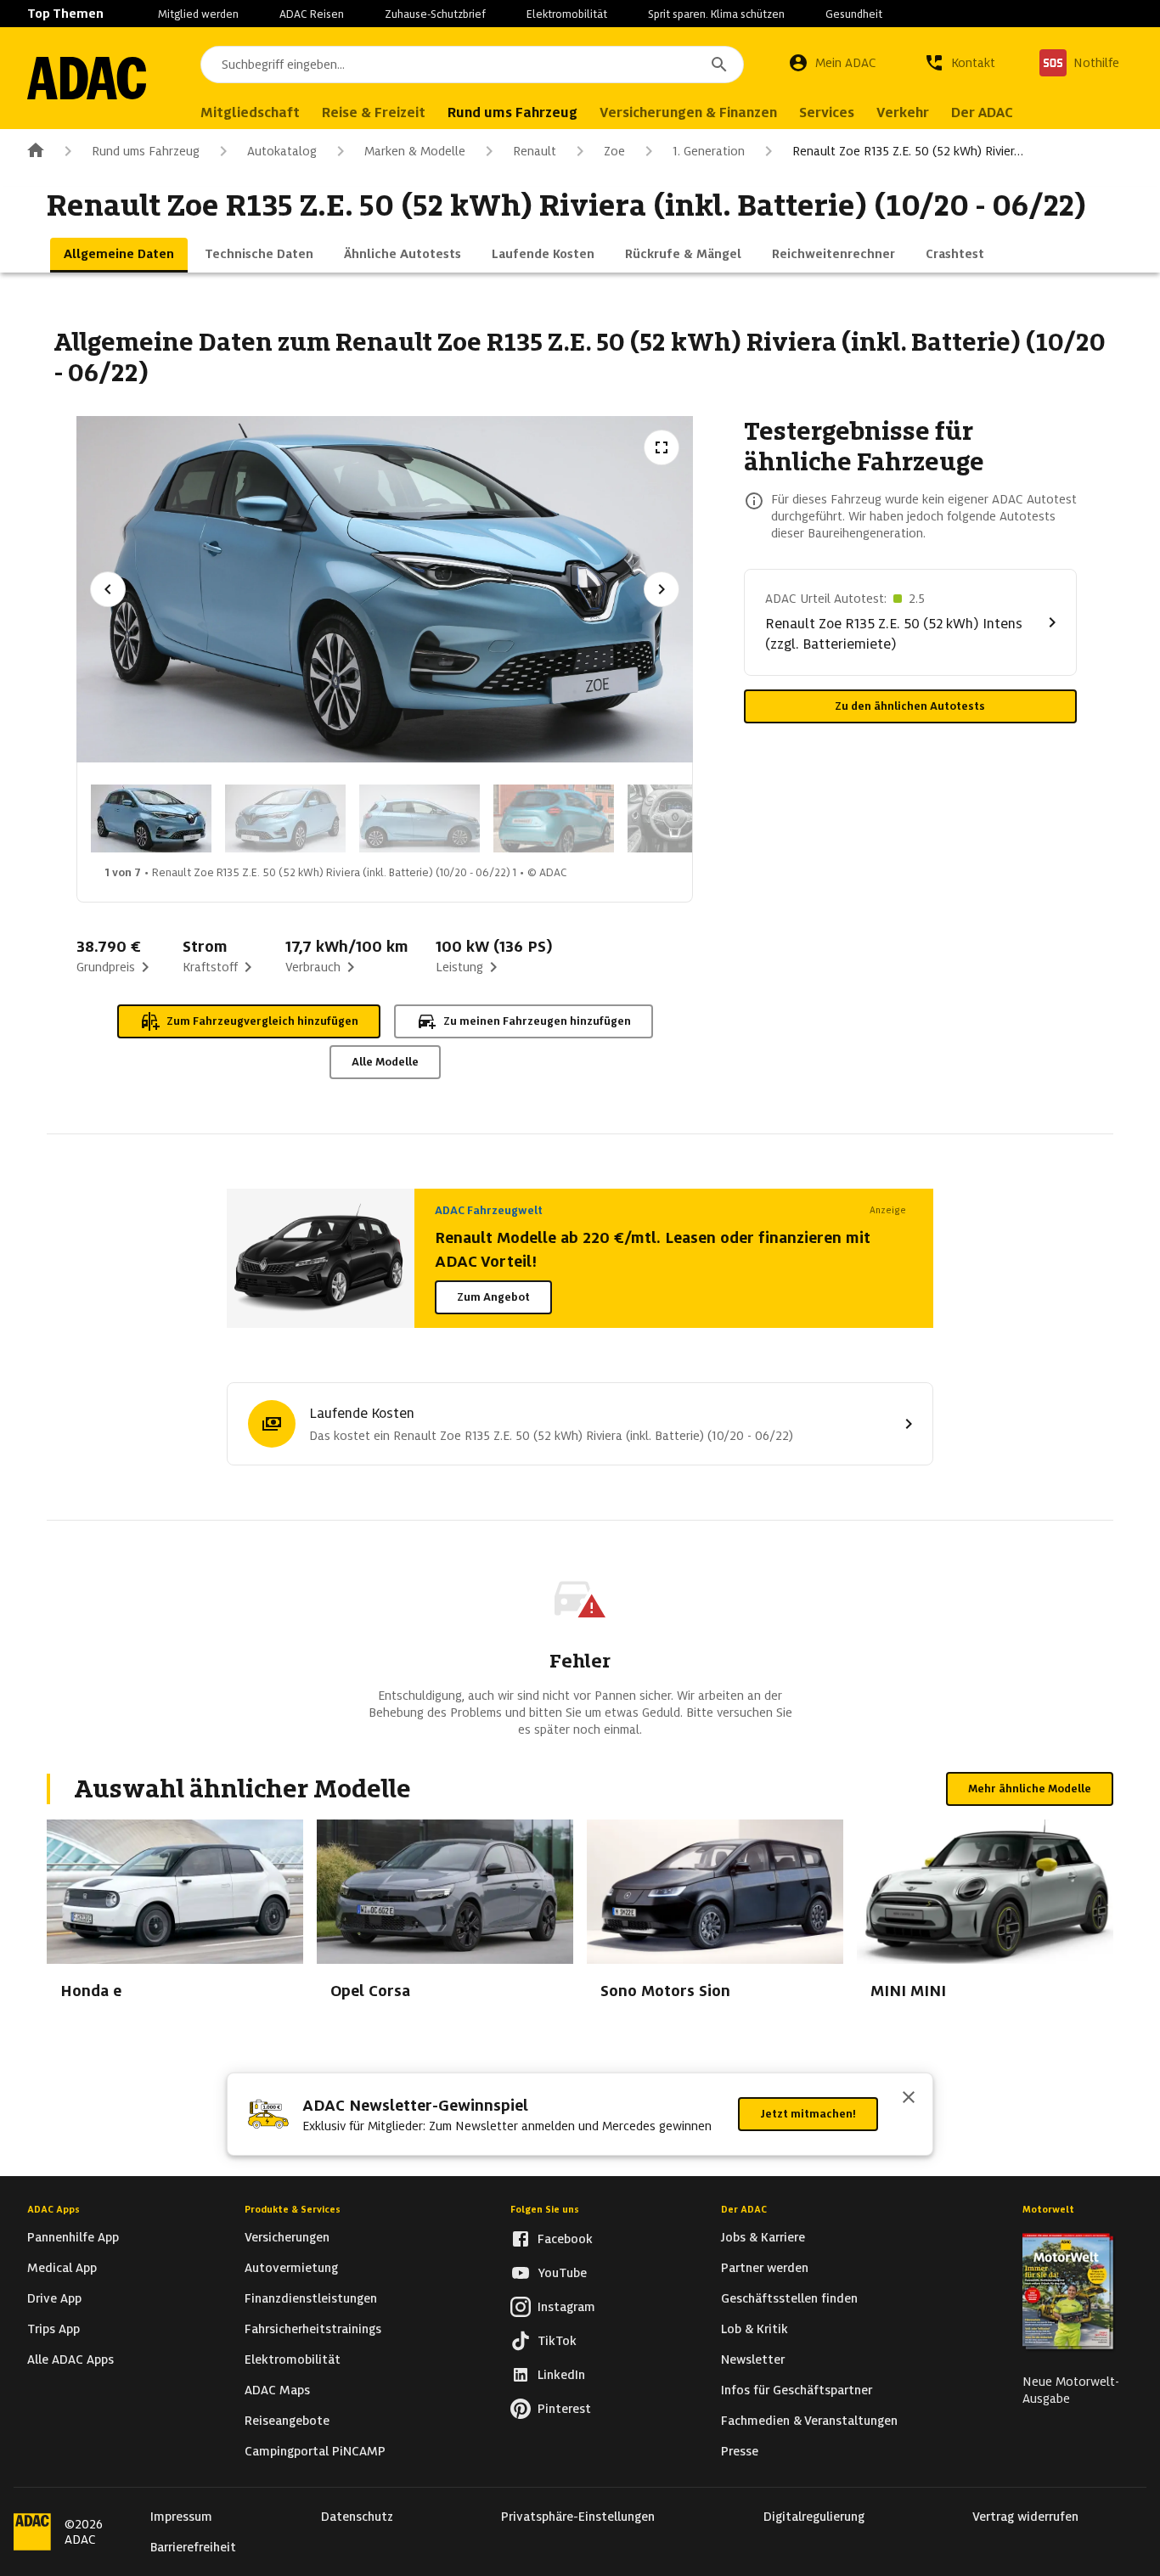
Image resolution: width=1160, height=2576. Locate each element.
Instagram (566, 2307)
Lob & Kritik (755, 2329)
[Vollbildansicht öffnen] (662, 447)
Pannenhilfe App (73, 2237)
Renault (535, 151)
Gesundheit (854, 14)
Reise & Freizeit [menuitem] (374, 112)
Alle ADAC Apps (70, 2359)
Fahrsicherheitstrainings (313, 2329)
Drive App (54, 2298)
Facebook (565, 2239)
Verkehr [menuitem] (903, 112)
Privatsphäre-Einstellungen (578, 2517)
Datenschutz (357, 2517)
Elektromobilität (567, 14)
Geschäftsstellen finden (789, 2298)
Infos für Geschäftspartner (797, 2390)
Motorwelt (1048, 2209)
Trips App (53, 2329)
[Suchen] (719, 65)
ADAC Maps (277, 2390)
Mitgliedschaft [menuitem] (250, 112)
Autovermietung (291, 2268)
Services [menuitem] (827, 112)
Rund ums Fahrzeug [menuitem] (512, 112)
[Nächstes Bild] (662, 589)
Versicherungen (287, 2237)
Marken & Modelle (415, 151)
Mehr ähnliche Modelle (1030, 1789)
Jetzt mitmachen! (808, 2114)
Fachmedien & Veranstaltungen (809, 2421)
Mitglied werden (198, 14)
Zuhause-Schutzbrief (435, 14)
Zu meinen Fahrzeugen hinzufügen (537, 1021)
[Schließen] (909, 2099)
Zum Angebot (493, 1297)
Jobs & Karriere (763, 2237)
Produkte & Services (293, 2209)
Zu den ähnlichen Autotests (910, 706)
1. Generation (709, 151)
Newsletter (753, 2359)
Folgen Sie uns (545, 2209)
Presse (740, 2451)
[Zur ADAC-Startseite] (87, 78)
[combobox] (472, 65)
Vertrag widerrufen (1025, 2517)
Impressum (181, 2517)
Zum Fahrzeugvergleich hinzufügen (262, 1021)
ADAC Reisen (312, 14)
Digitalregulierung (814, 2517)
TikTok (557, 2341)
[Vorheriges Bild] (108, 589)
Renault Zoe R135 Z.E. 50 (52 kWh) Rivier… (908, 151)
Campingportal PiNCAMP (315, 2451)
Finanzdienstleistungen (311, 2298)
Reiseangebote (287, 2421)
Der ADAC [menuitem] (982, 112)
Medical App (62, 2268)
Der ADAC (744, 2209)
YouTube (562, 2273)
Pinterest (564, 2409)
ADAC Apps (53, 2209)
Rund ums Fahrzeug (146, 151)
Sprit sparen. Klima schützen (716, 14)
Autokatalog (282, 151)
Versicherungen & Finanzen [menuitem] (688, 112)
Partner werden (765, 2268)
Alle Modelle (385, 1062)
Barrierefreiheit (193, 2547)
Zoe (614, 151)
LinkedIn (561, 2375)
